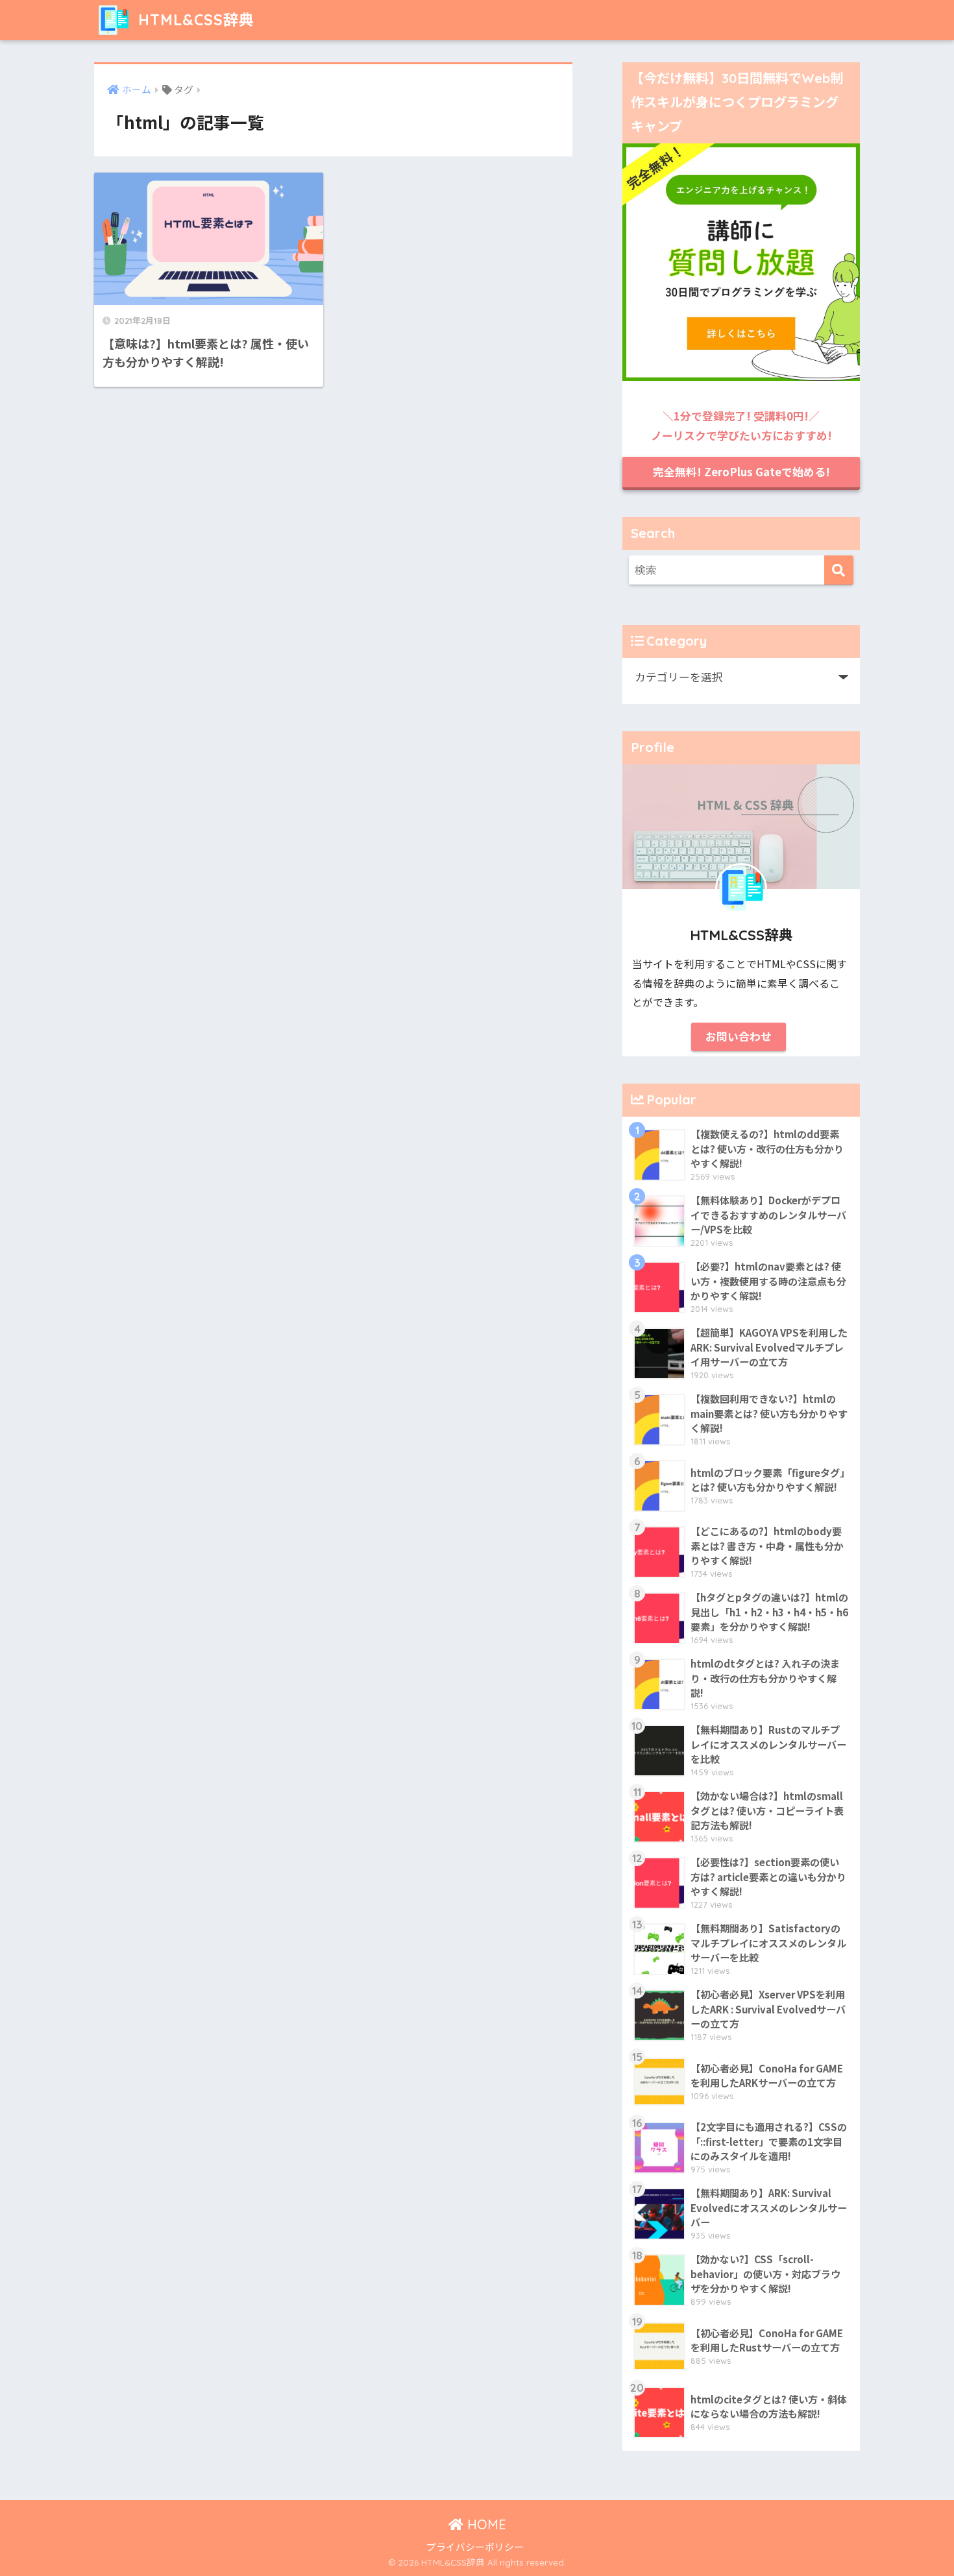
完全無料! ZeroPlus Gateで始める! (741, 472)
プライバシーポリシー (475, 2546)
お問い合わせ (739, 1036)
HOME (485, 2524)
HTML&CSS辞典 (194, 20)
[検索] (839, 570)
